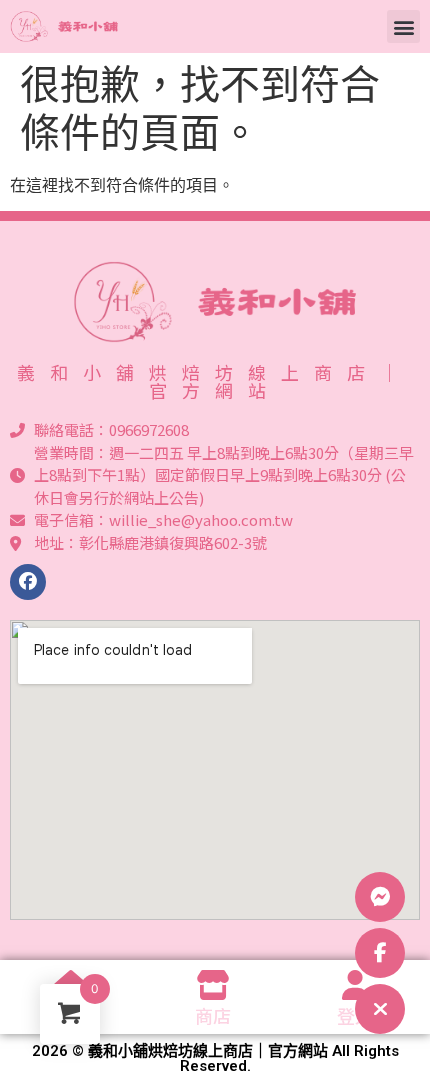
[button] (403, 26)
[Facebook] (28, 582)
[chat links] (380, 1009)
